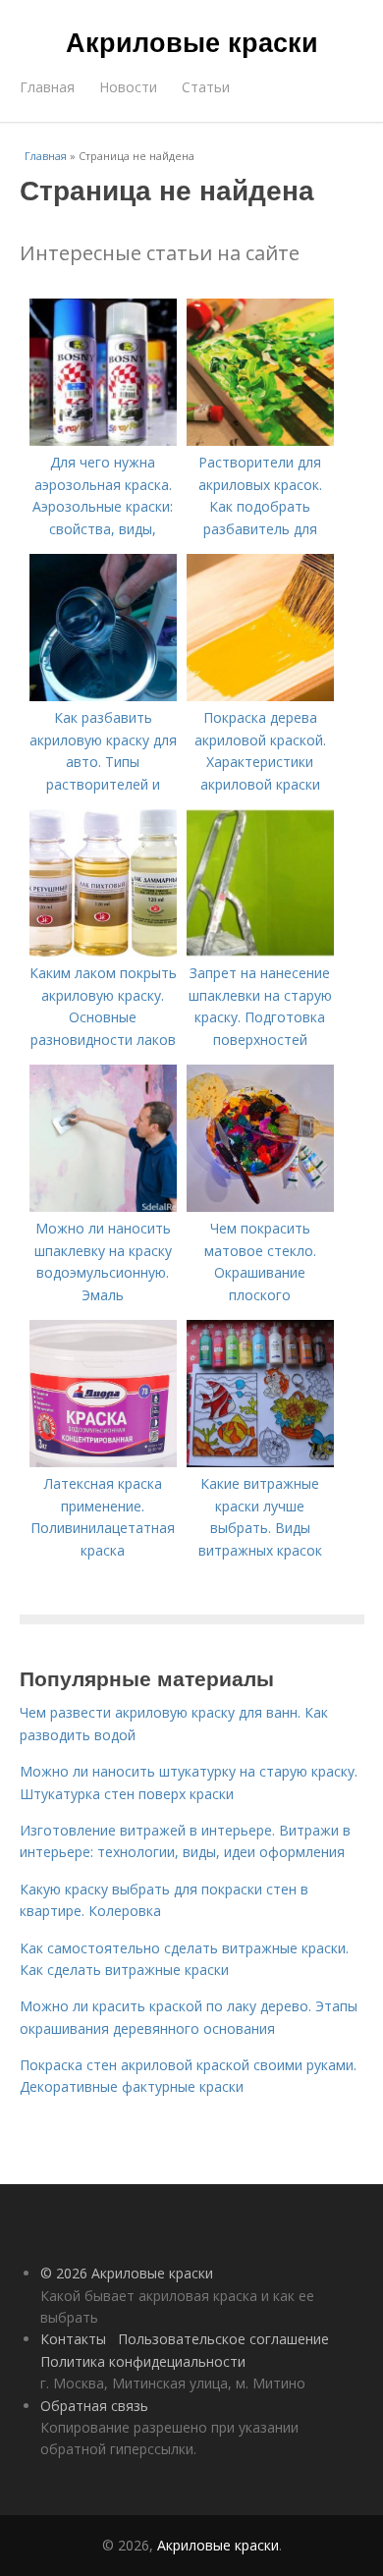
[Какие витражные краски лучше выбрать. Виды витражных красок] (260, 1462)
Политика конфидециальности (143, 2361)
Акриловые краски (192, 41)
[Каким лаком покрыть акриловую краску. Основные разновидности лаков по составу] (103, 951)
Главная (47, 87)
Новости (128, 87)
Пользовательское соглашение (223, 2339)
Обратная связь (94, 2406)
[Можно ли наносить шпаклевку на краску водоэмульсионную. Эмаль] (103, 1206)
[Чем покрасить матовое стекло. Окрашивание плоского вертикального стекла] (260, 1206)
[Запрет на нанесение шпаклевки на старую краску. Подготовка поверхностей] (260, 951)
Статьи (206, 87)
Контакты (73, 2339)
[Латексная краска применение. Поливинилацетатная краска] (103, 1462)
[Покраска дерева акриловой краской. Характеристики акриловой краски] (260, 696)
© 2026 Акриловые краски (127, 2273)
